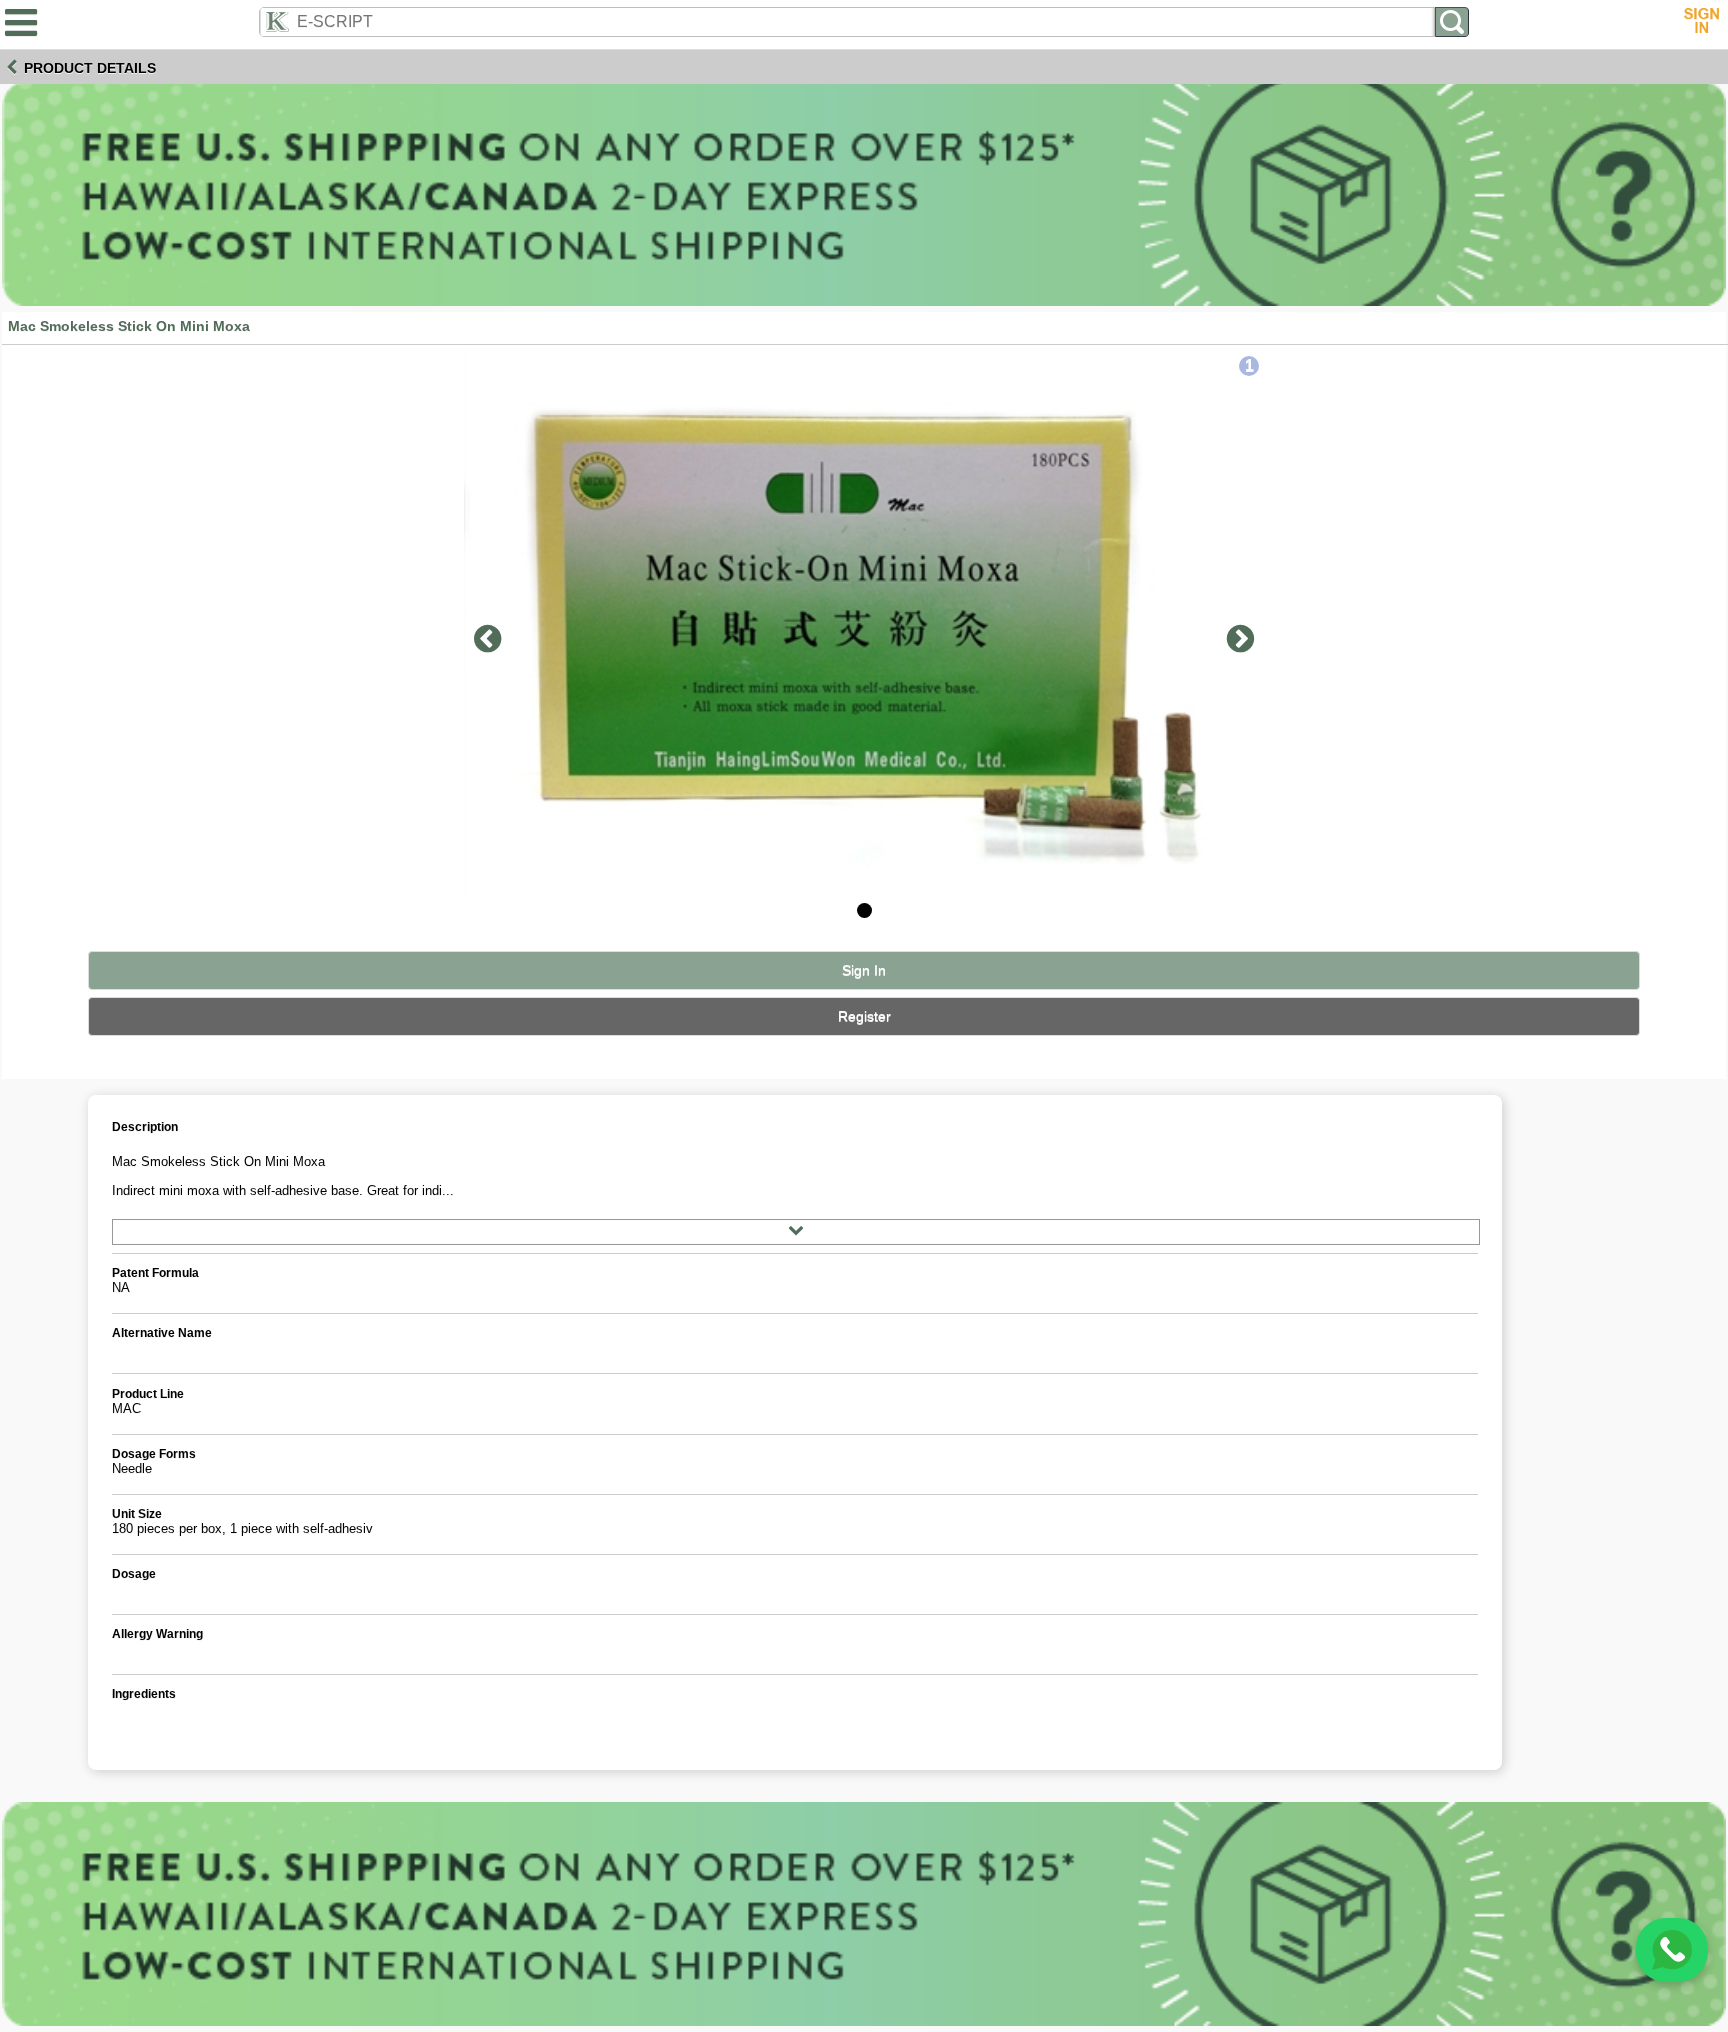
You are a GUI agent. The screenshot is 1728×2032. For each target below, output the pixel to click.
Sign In (864, 970)
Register (864, 1016)
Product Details (90, 68)
